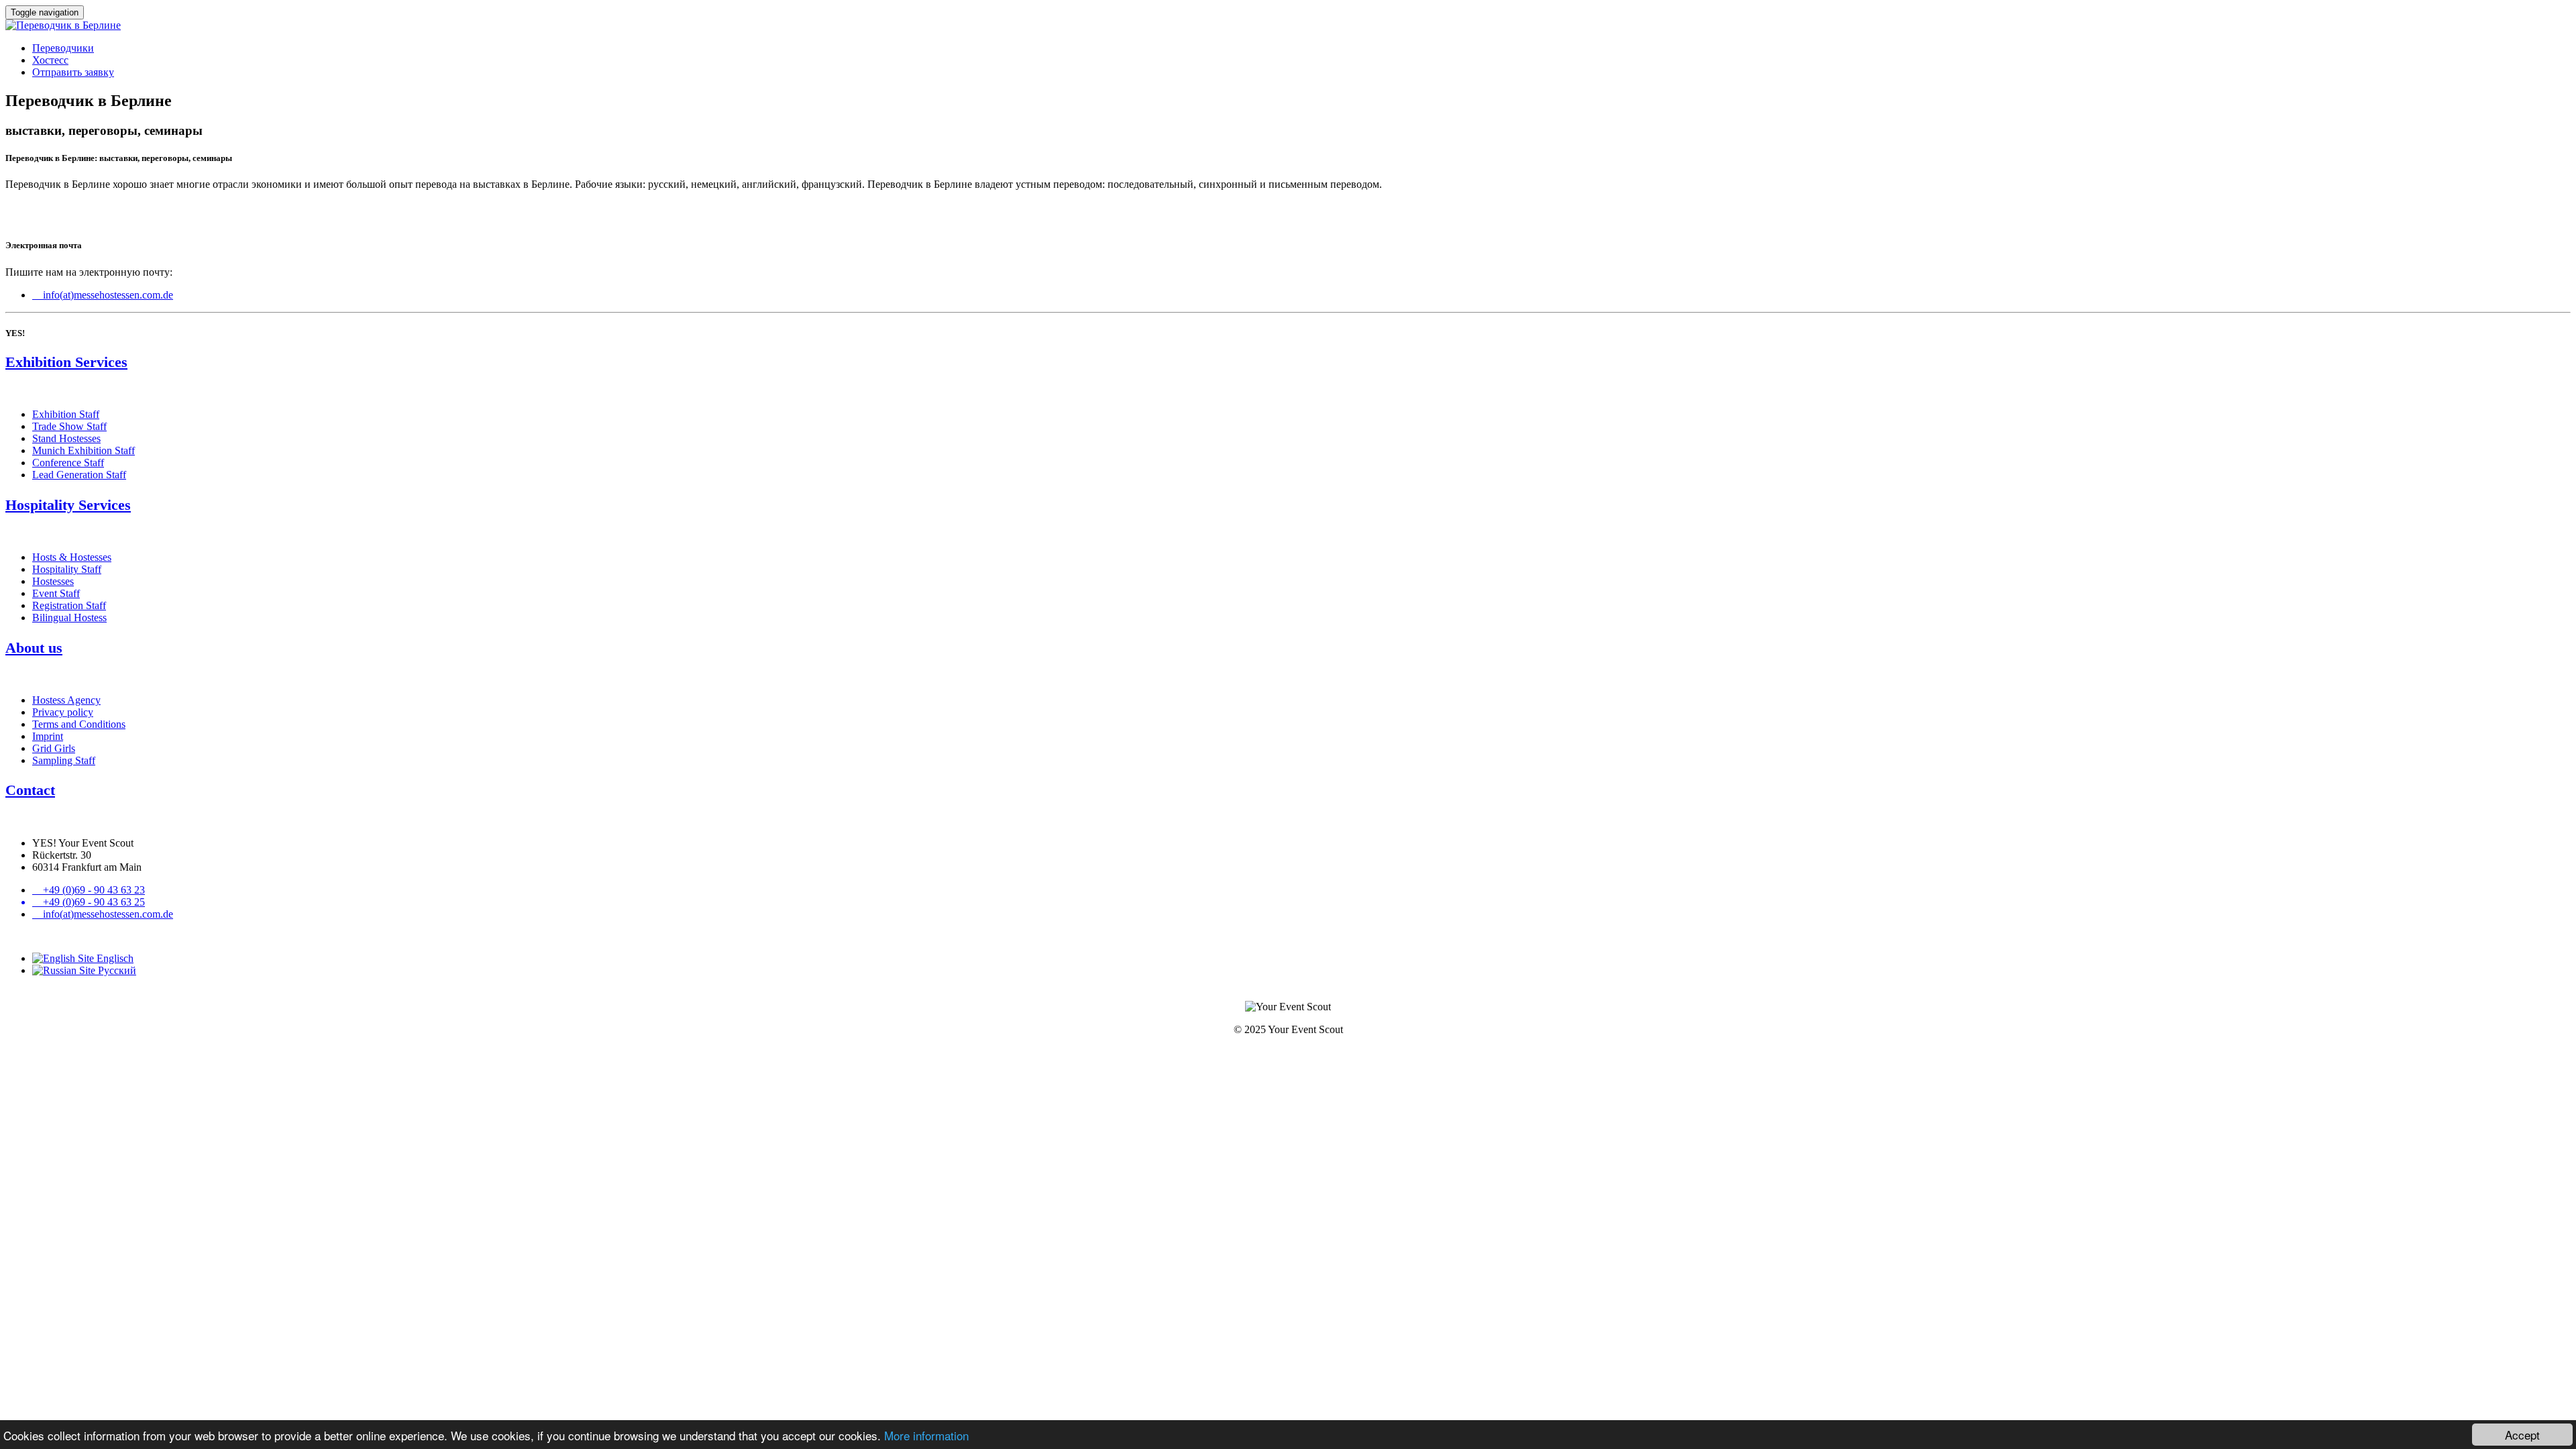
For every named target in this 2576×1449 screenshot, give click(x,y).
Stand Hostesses (66, 438)
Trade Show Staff (69, 426)
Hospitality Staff (67, 569)
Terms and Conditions (79, 724)
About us (34, 648)
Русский (116, 970)
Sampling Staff (64, 760)
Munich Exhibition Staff (84, 450)
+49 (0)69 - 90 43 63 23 (89, 890)
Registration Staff (69, 605)
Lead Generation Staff (79, 475)
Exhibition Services (66, 362)
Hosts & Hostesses (72, 557)
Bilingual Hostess (69, 618)
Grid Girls (54, 748)
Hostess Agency (66, 700)
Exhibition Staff (66, 414)
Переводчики (63, 48)
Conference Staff (68, 463)
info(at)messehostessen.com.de (103, 295)
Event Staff (56, 593)
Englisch (114, 958)
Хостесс (50, 60)
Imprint (48, 736)
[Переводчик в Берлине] (63, 25)
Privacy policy (63, 712)
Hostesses (53, 581)
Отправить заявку (73, 72)
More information (926, 1435)
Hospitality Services (68, 505)
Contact (30, 790)
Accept (2522, 1435)
